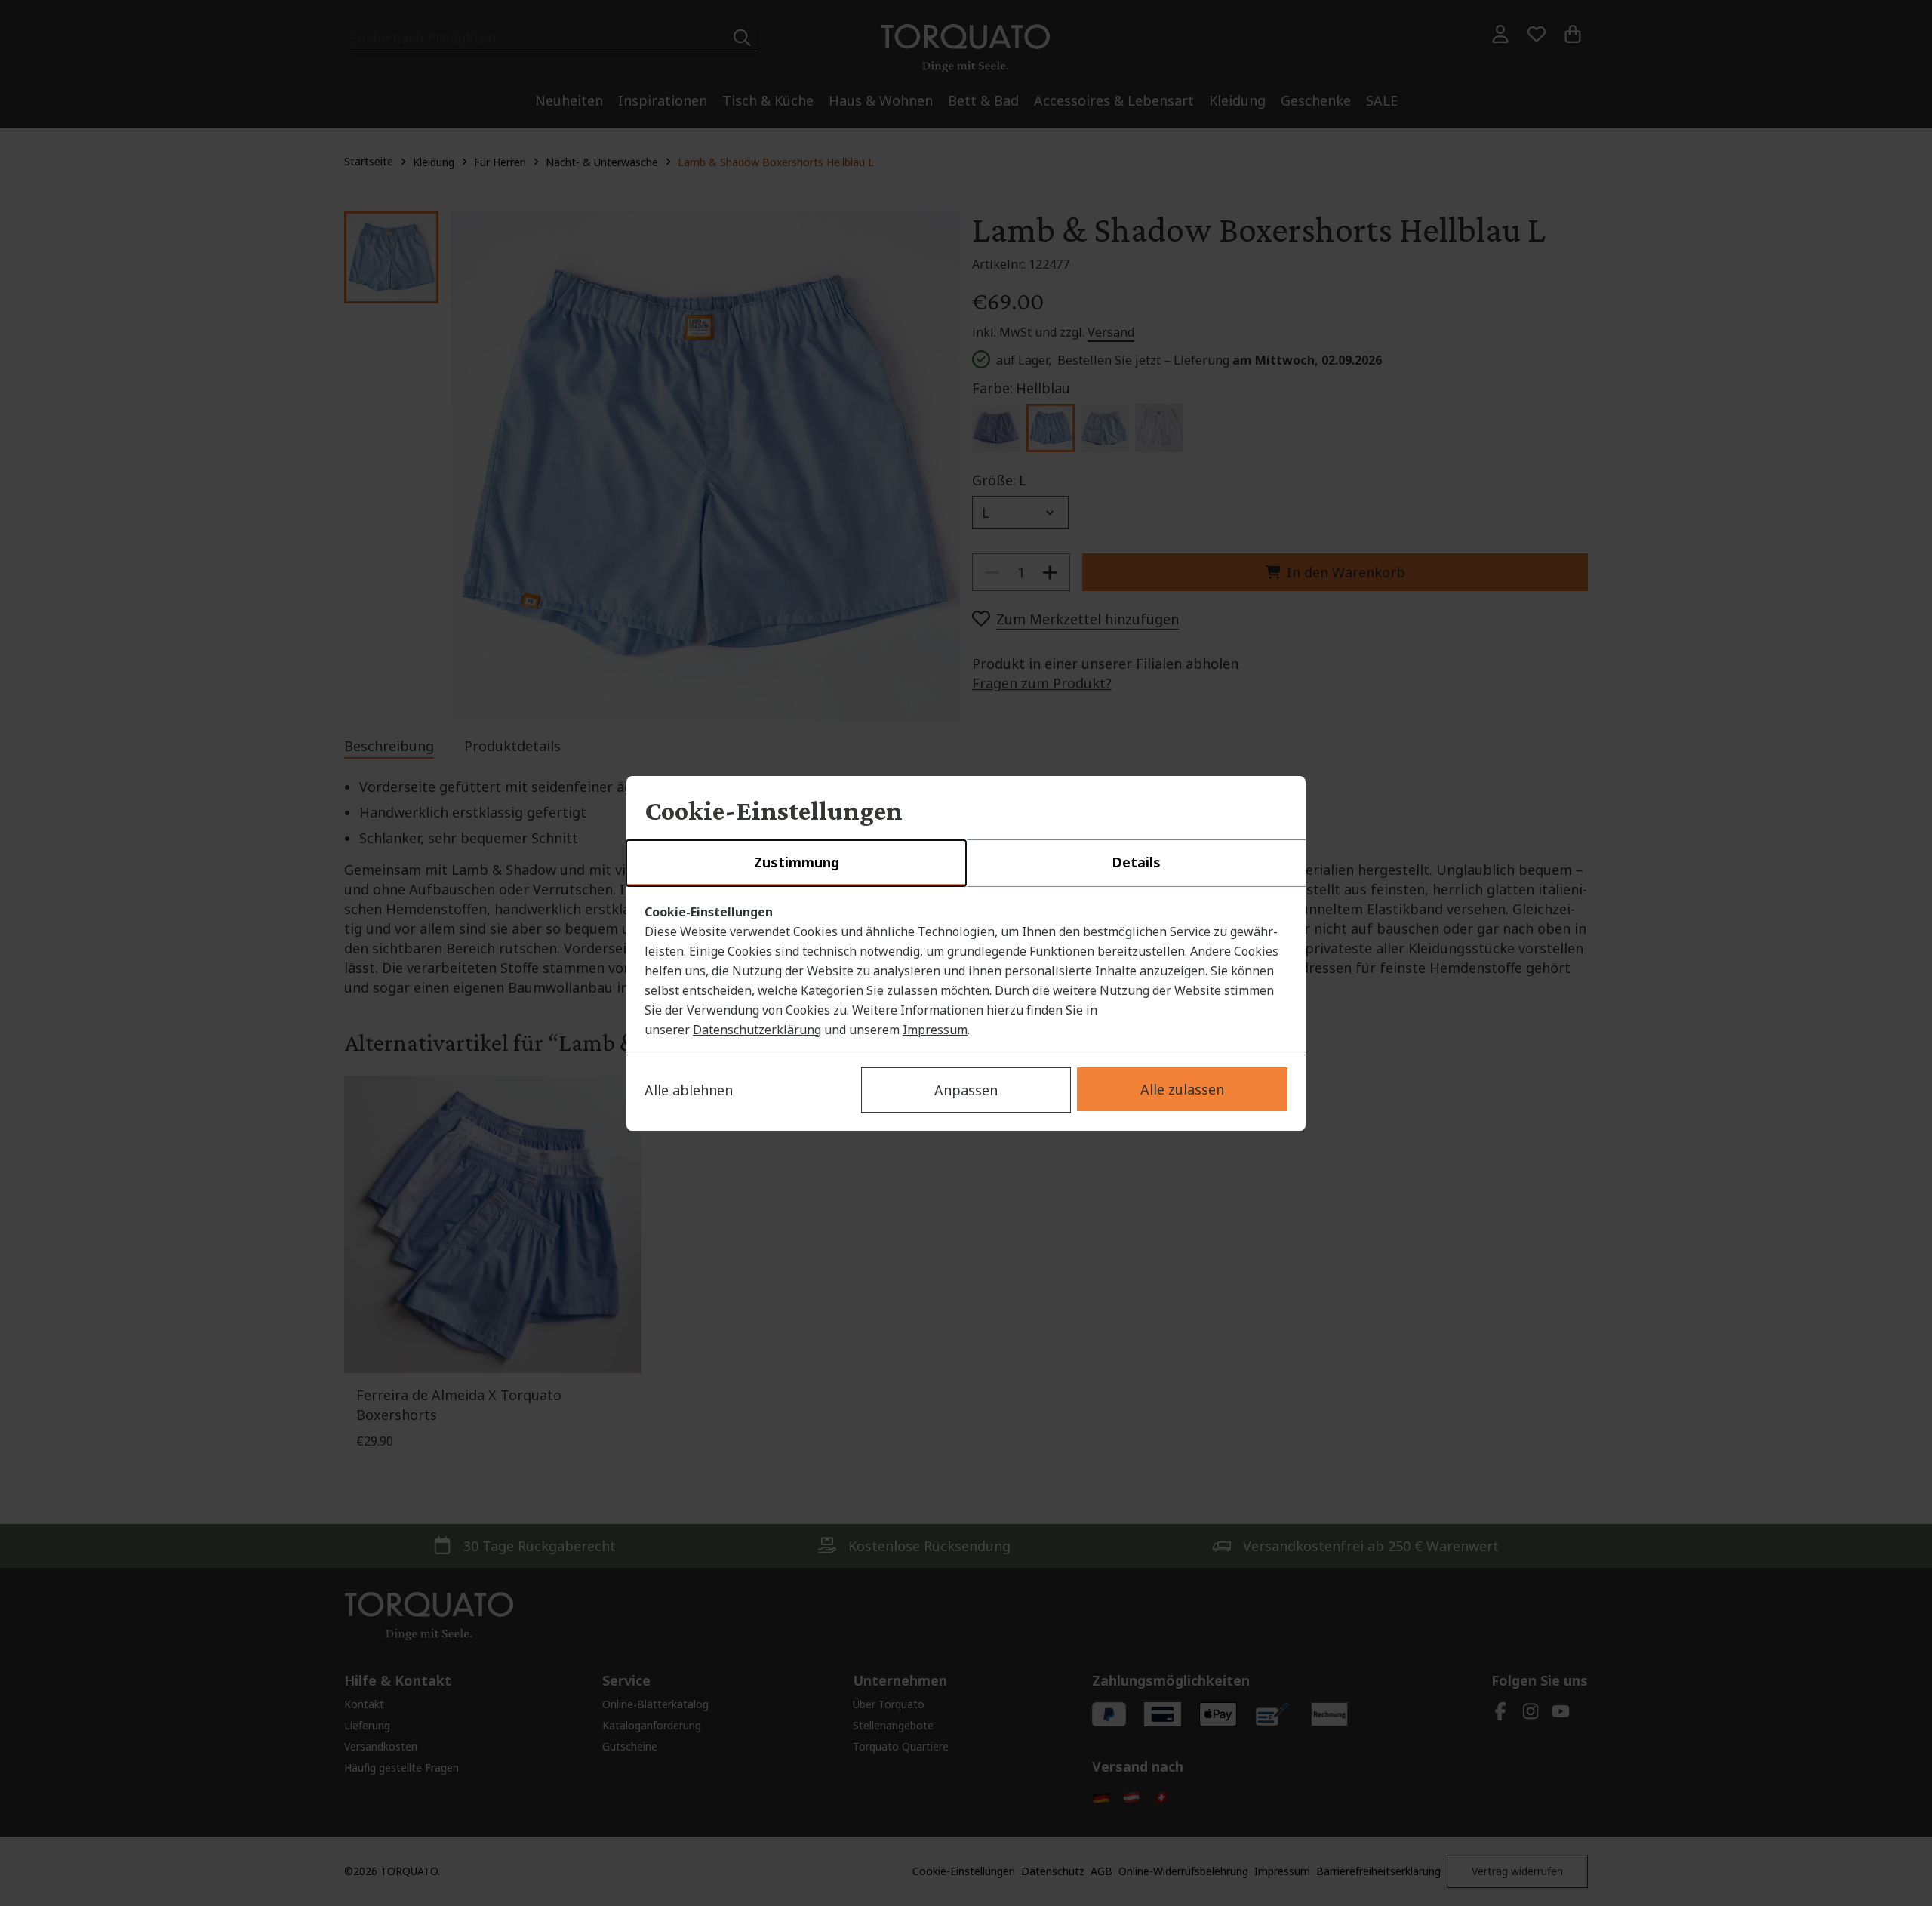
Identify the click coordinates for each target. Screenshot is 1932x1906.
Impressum (935, 1030)
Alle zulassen (1182, 1089)
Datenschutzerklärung (757, 1030)
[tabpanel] (966, 971)
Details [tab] (1136, 862)
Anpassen (966, 1090)
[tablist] (966, 864)
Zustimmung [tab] (797, 862)
